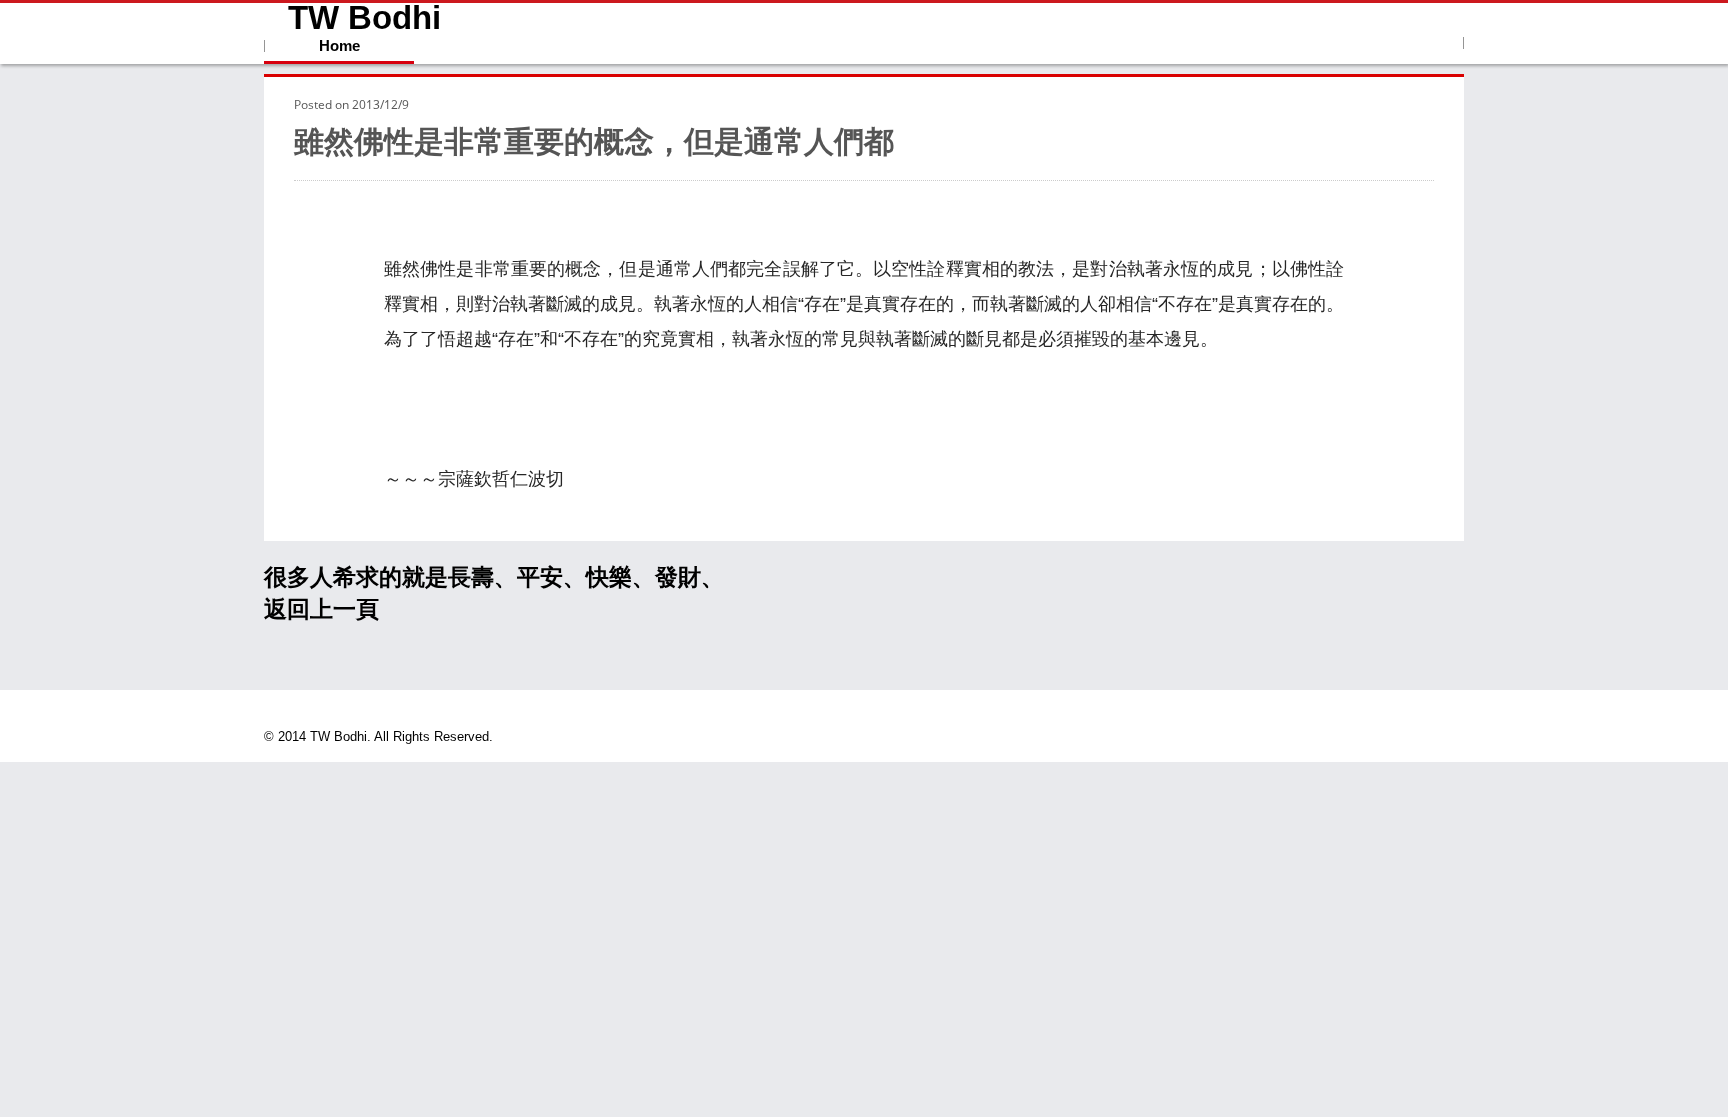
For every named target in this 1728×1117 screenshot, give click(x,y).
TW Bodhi (364, 18)
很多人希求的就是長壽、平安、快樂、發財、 (494, 577)
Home (339, 45)
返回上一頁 (321, 609)
